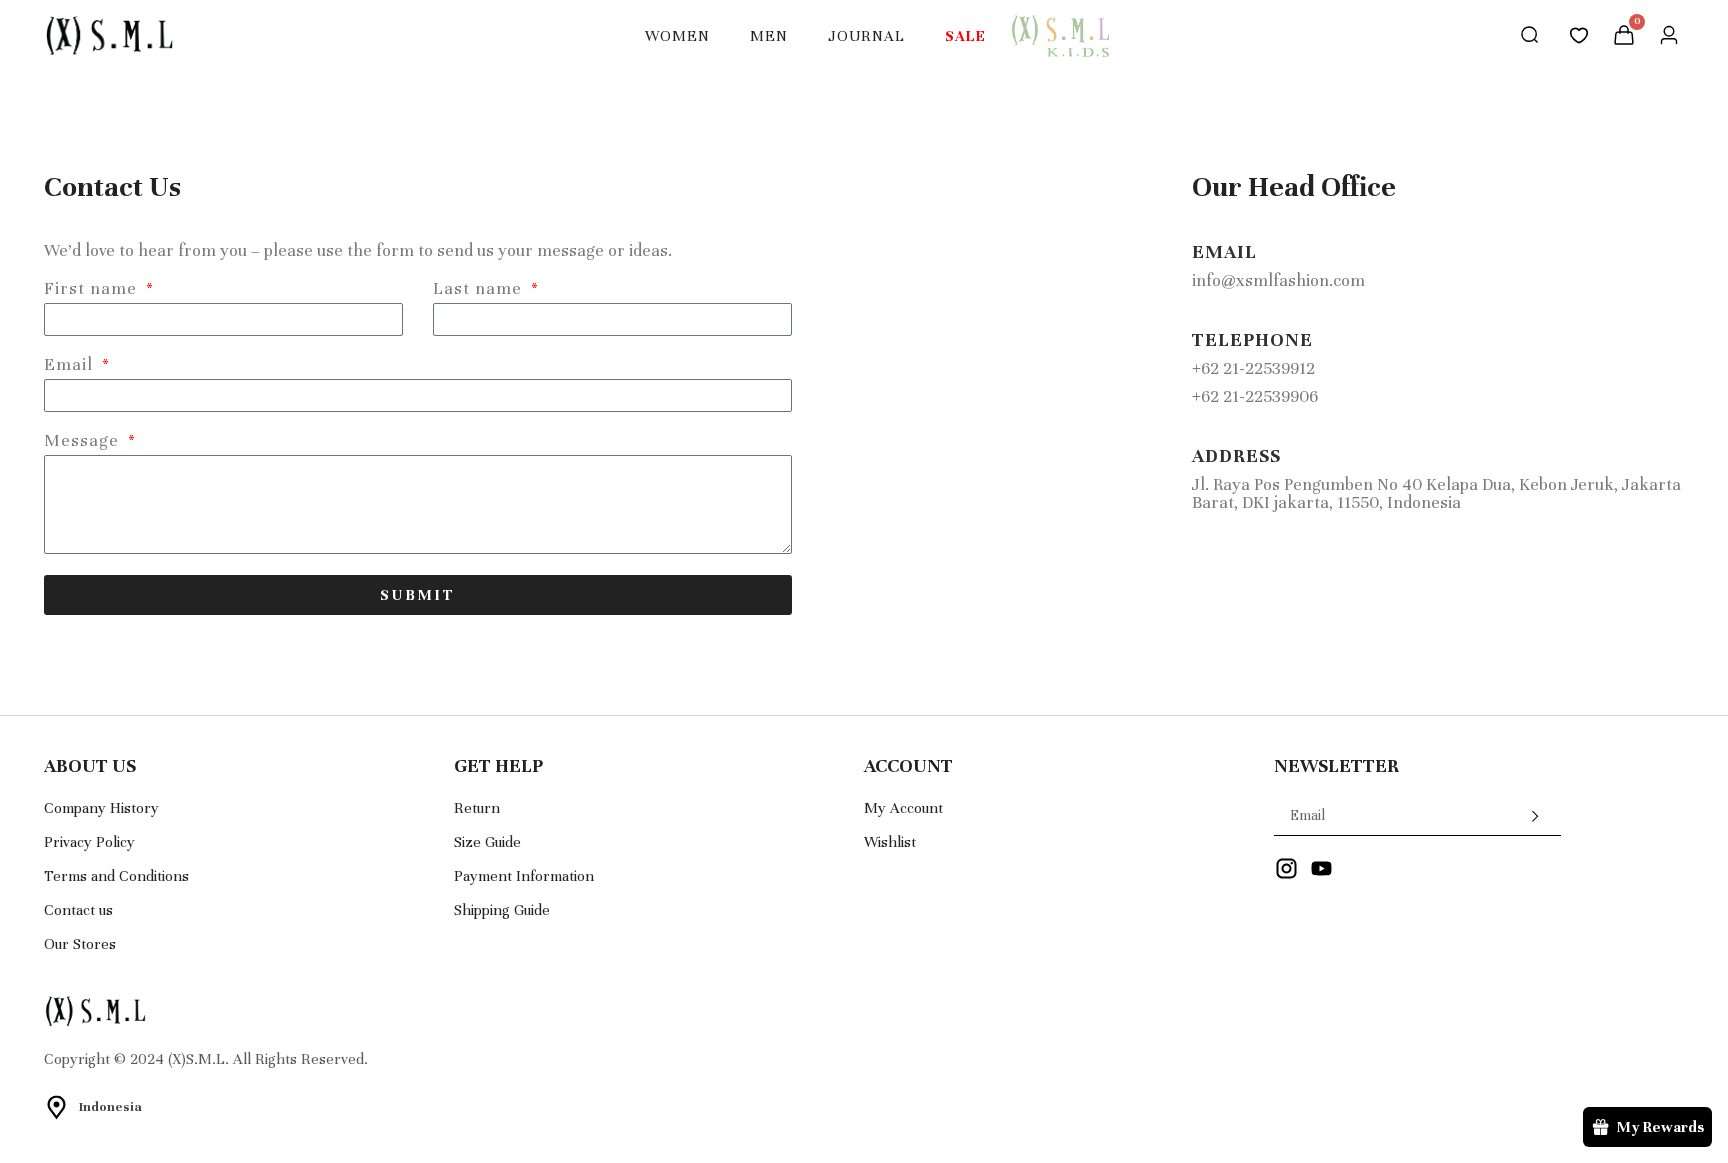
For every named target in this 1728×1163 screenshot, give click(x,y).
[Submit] (1520, 816)
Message (84, 441)
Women (677, 36)
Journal (866, 36)
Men (769, 36)
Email (71, 365)
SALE (965, 36)
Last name (480, 289)
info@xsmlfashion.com (1278, 280)
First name (93, 289)
